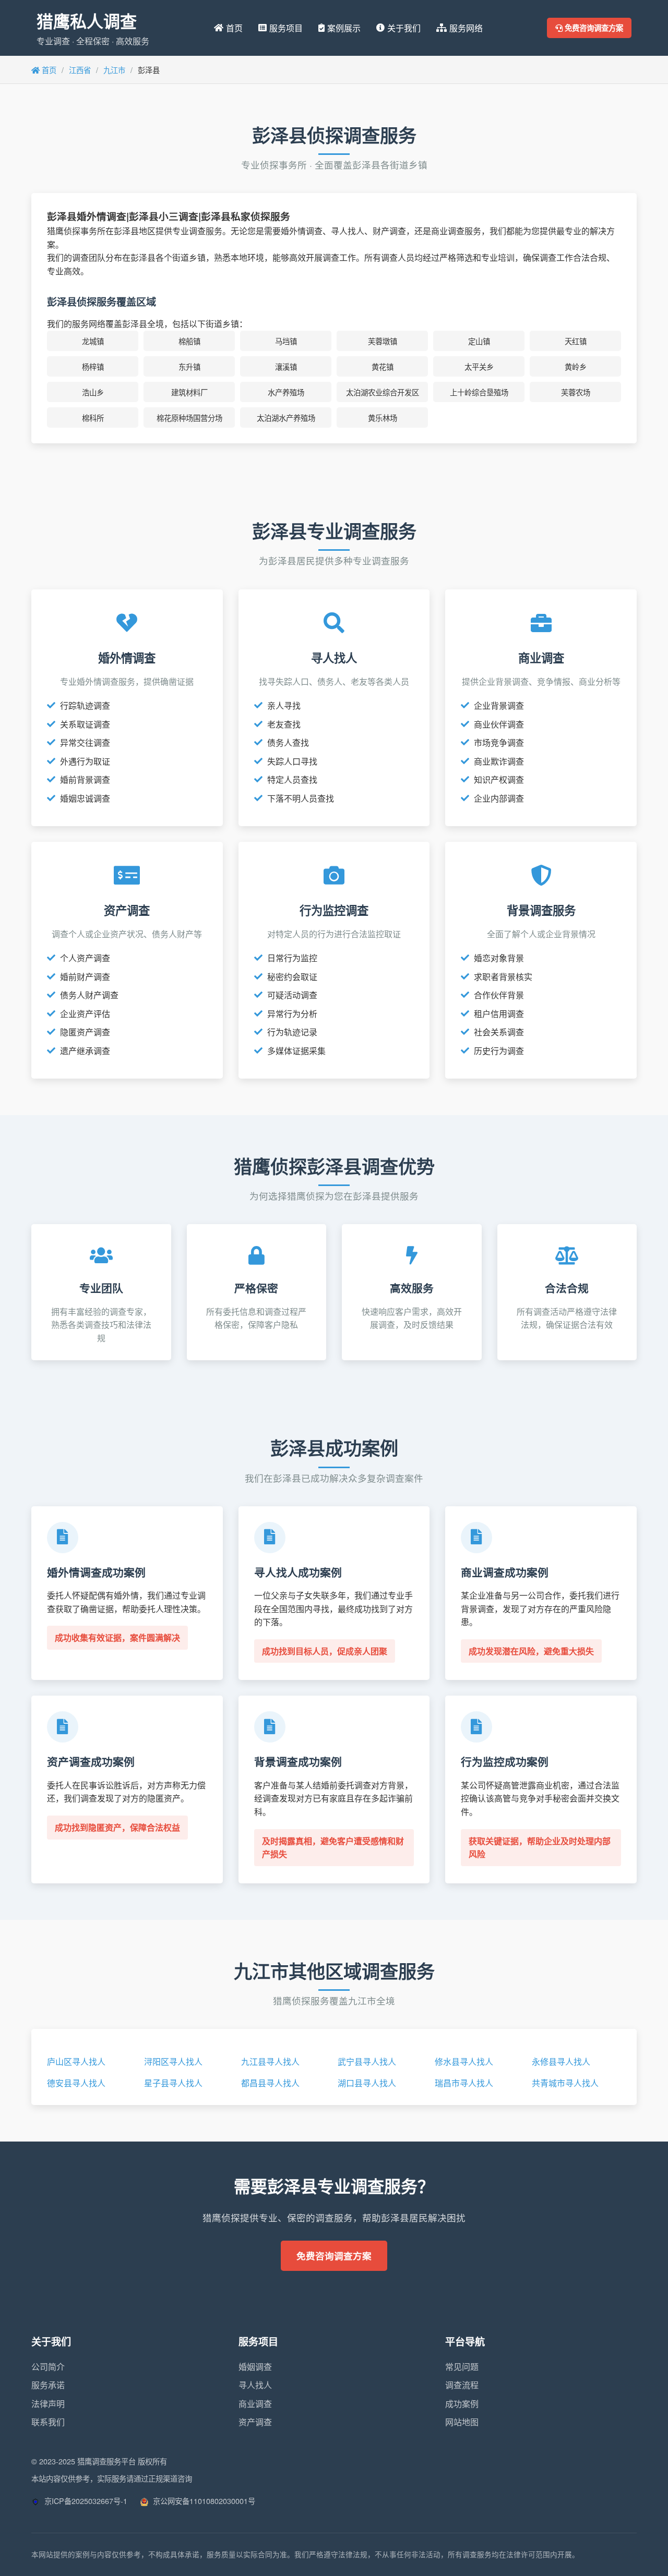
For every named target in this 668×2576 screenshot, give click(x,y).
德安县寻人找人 (76, 2083)
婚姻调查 (255, 2367)
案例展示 (344, 28)
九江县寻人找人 (270, 2061)
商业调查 (255, 2404)
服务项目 (286, 28)
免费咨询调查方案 (593, 28)
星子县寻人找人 (173, 2083)
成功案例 (462, 2404)
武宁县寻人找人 (367, 2061)
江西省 (80, 70)
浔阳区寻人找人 (173, 2061)
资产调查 (255, 2422)
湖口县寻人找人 (367, 2083)
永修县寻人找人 (561, 2061)
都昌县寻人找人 (270, 2083)
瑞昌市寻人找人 (464, 2083)
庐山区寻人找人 (76, 2061)
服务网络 (466, 28)
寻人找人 (255, 2385)
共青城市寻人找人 (565, 2083)
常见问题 (462, 2367)
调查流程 (462, 2385)
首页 (234, 28)
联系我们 (48, 2422)
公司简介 (48, 2367)
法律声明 (48, 2404)
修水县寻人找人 (464, 2061)
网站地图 (462, 2422)
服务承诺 (48, 2385)
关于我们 (404, 28)
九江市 (114, 70)
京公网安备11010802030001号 (203, 2501)
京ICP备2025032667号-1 (85, 2501)
